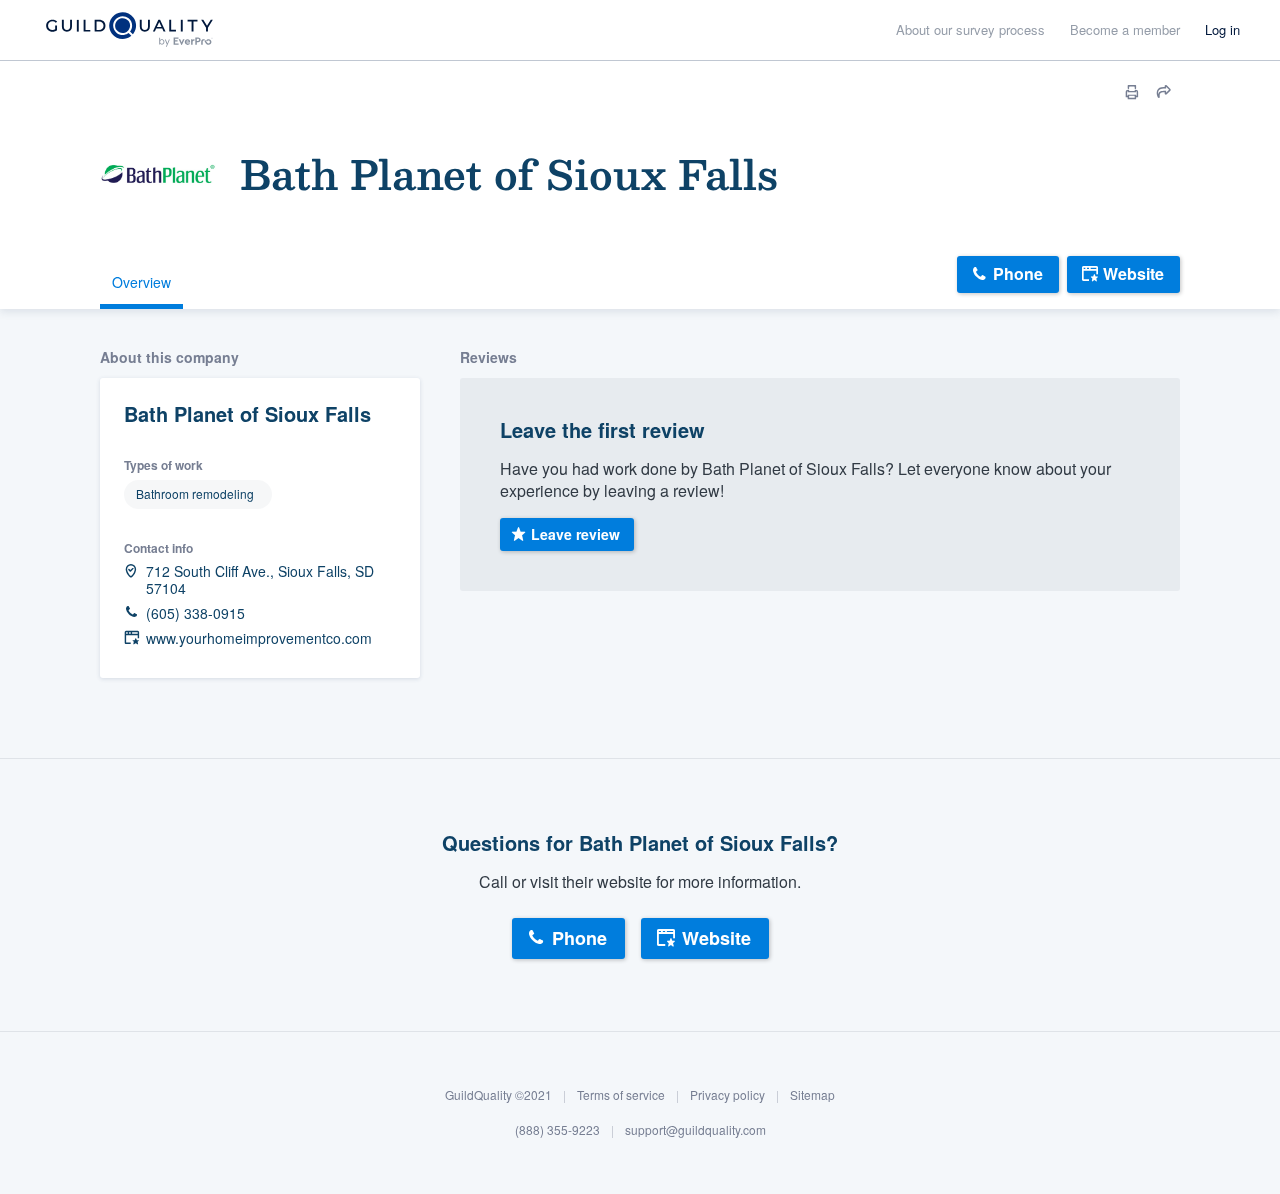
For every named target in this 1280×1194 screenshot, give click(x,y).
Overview (141, 282)
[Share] (1164, 92)
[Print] (1132, 92)
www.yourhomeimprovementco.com (259, 638)
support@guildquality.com (695, 1130)
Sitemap (812, 1094)
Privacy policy (727, 1094)
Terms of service (621, 1094)
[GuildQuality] (128, 30)
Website (1133, 273)
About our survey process (970, 29)
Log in (1222, 29)
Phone (1018, 273)
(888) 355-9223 (557, 1130)
